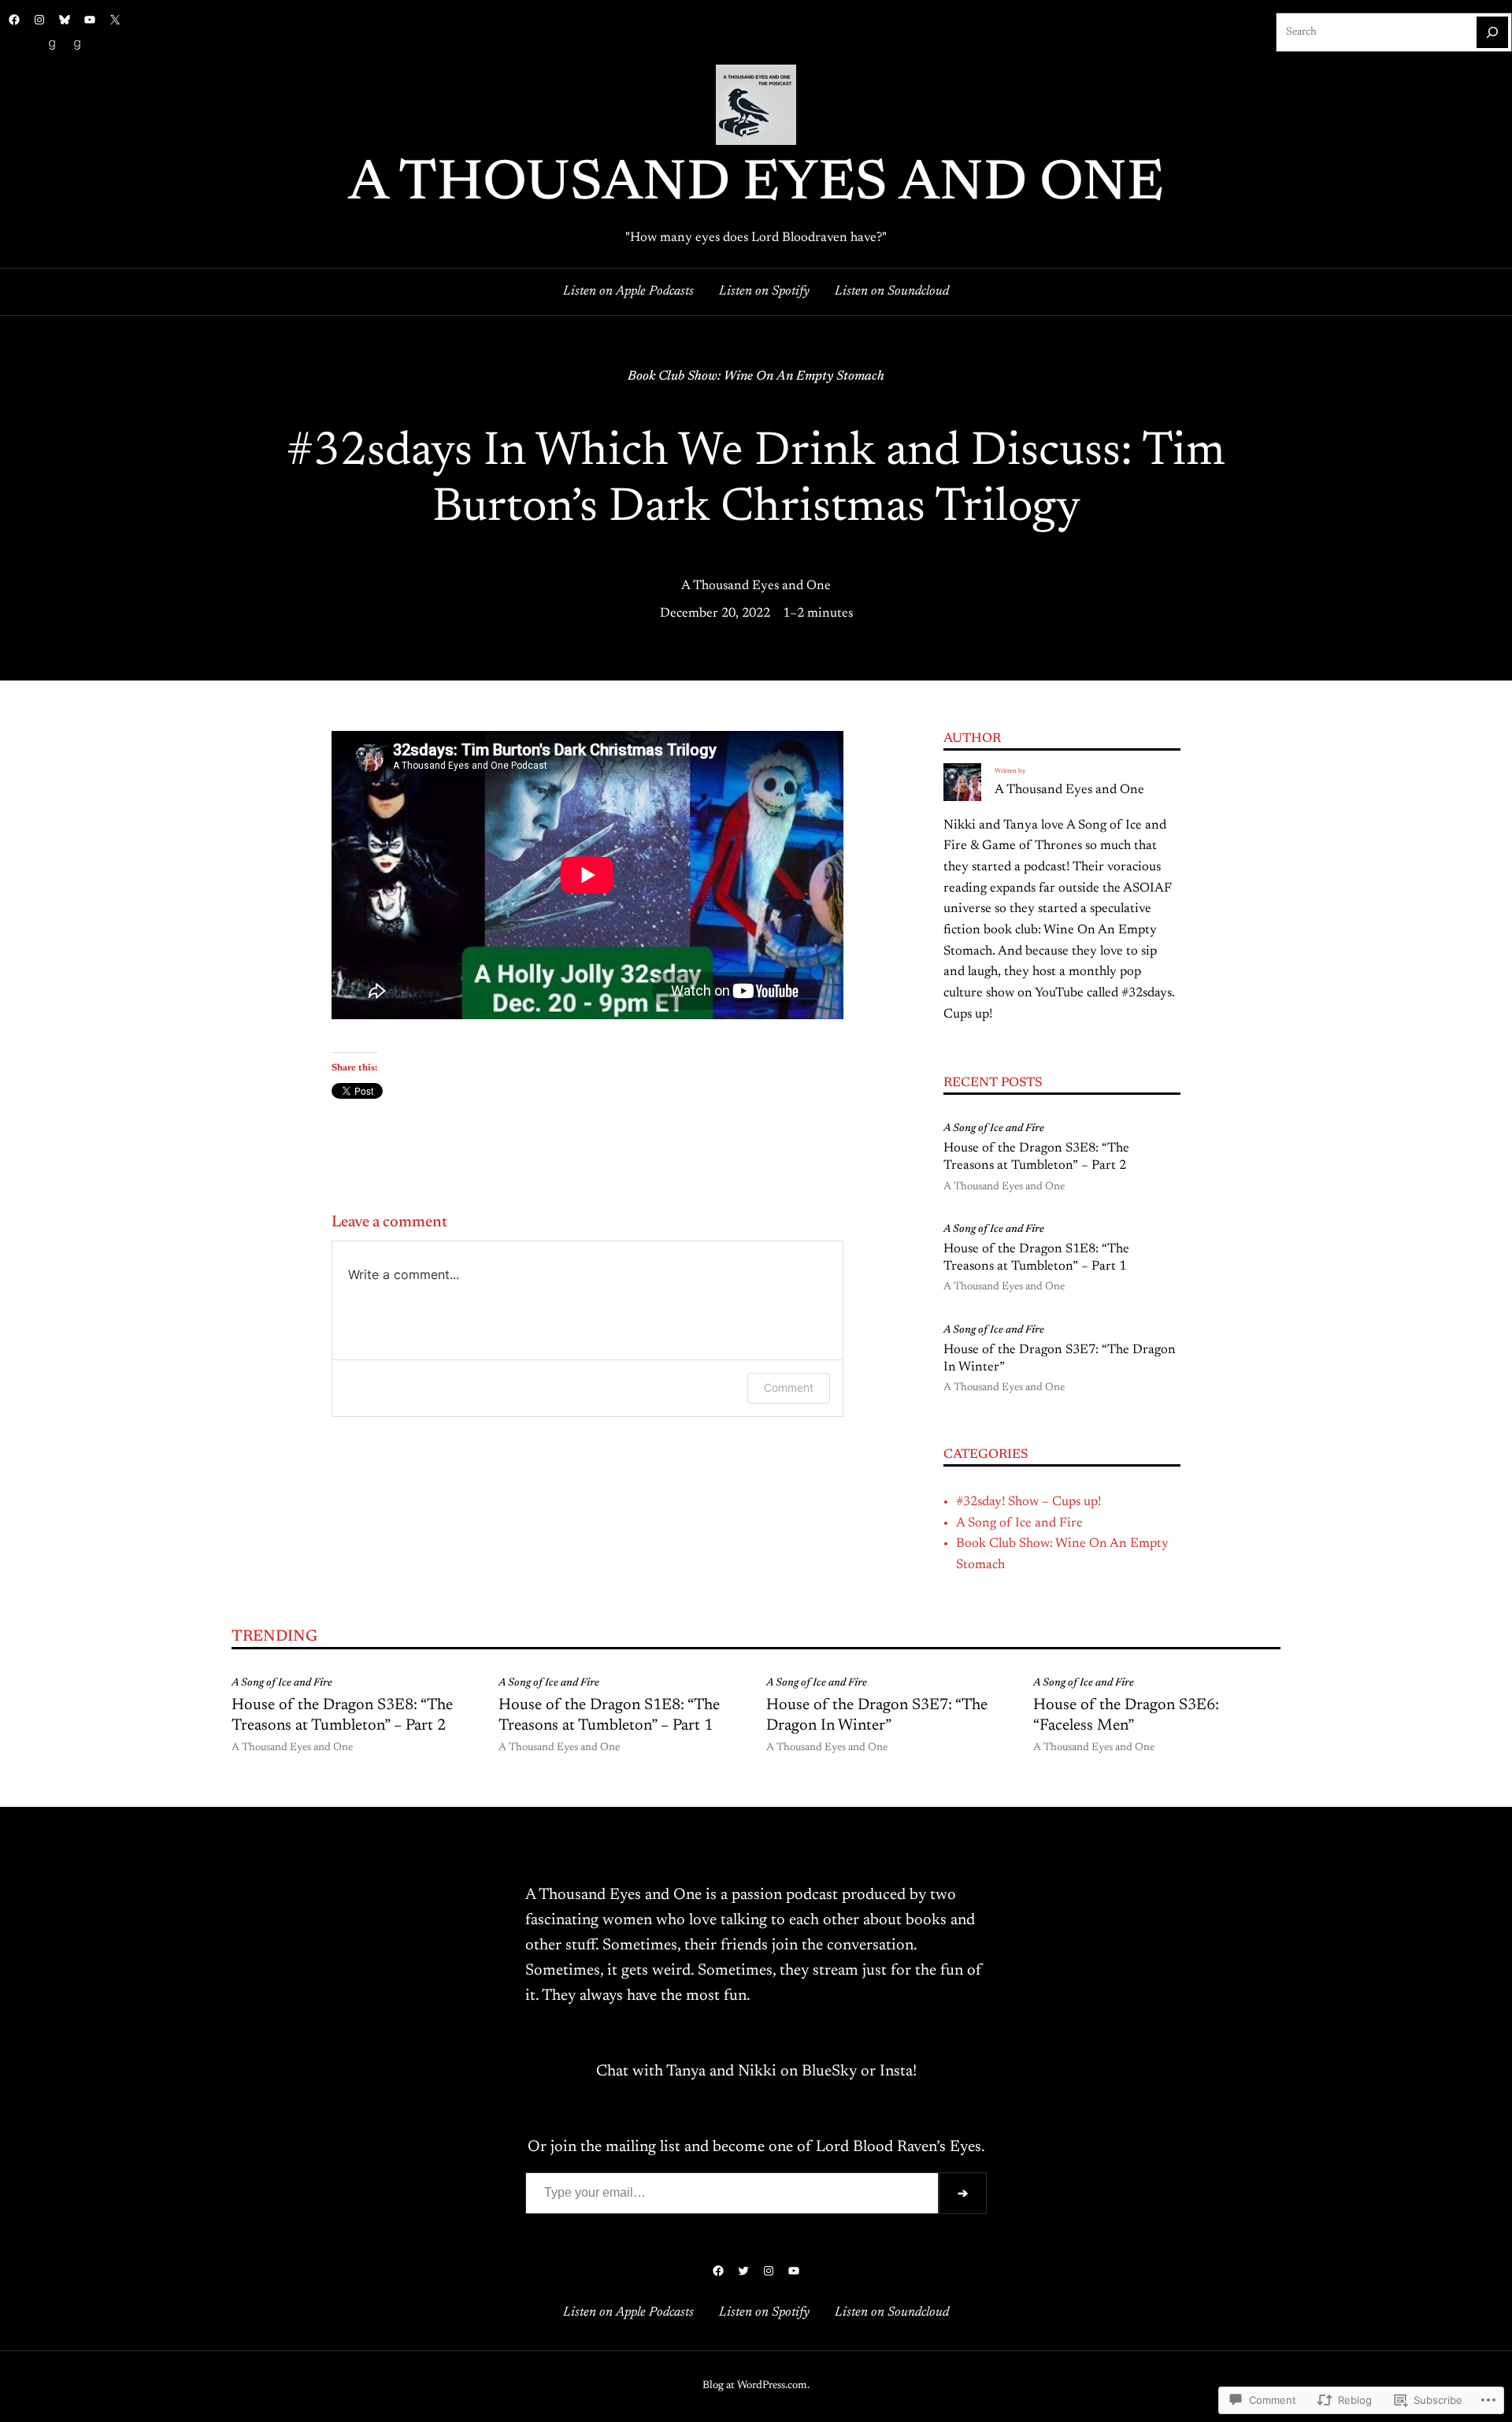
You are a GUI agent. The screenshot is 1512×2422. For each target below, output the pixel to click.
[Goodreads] (52, 45)
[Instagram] (39, 20)
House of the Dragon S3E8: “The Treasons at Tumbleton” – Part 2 (1036, 1157)
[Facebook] (14, 20)
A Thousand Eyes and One (756, 185)
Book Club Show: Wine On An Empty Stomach (756, 376)
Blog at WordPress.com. (756, 2386)
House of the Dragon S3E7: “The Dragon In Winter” (1060, 1359)
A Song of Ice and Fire (994, 1129)
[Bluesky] (65, 20)
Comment (789, 1387)
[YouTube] (90, 20)
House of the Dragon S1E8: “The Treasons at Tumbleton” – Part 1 (1036, 1258)
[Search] (1492, 32)
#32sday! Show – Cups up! (1028, 1502)
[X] (115, 20)
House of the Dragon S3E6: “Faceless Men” (1126, 1715)
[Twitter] (743, 2271)
